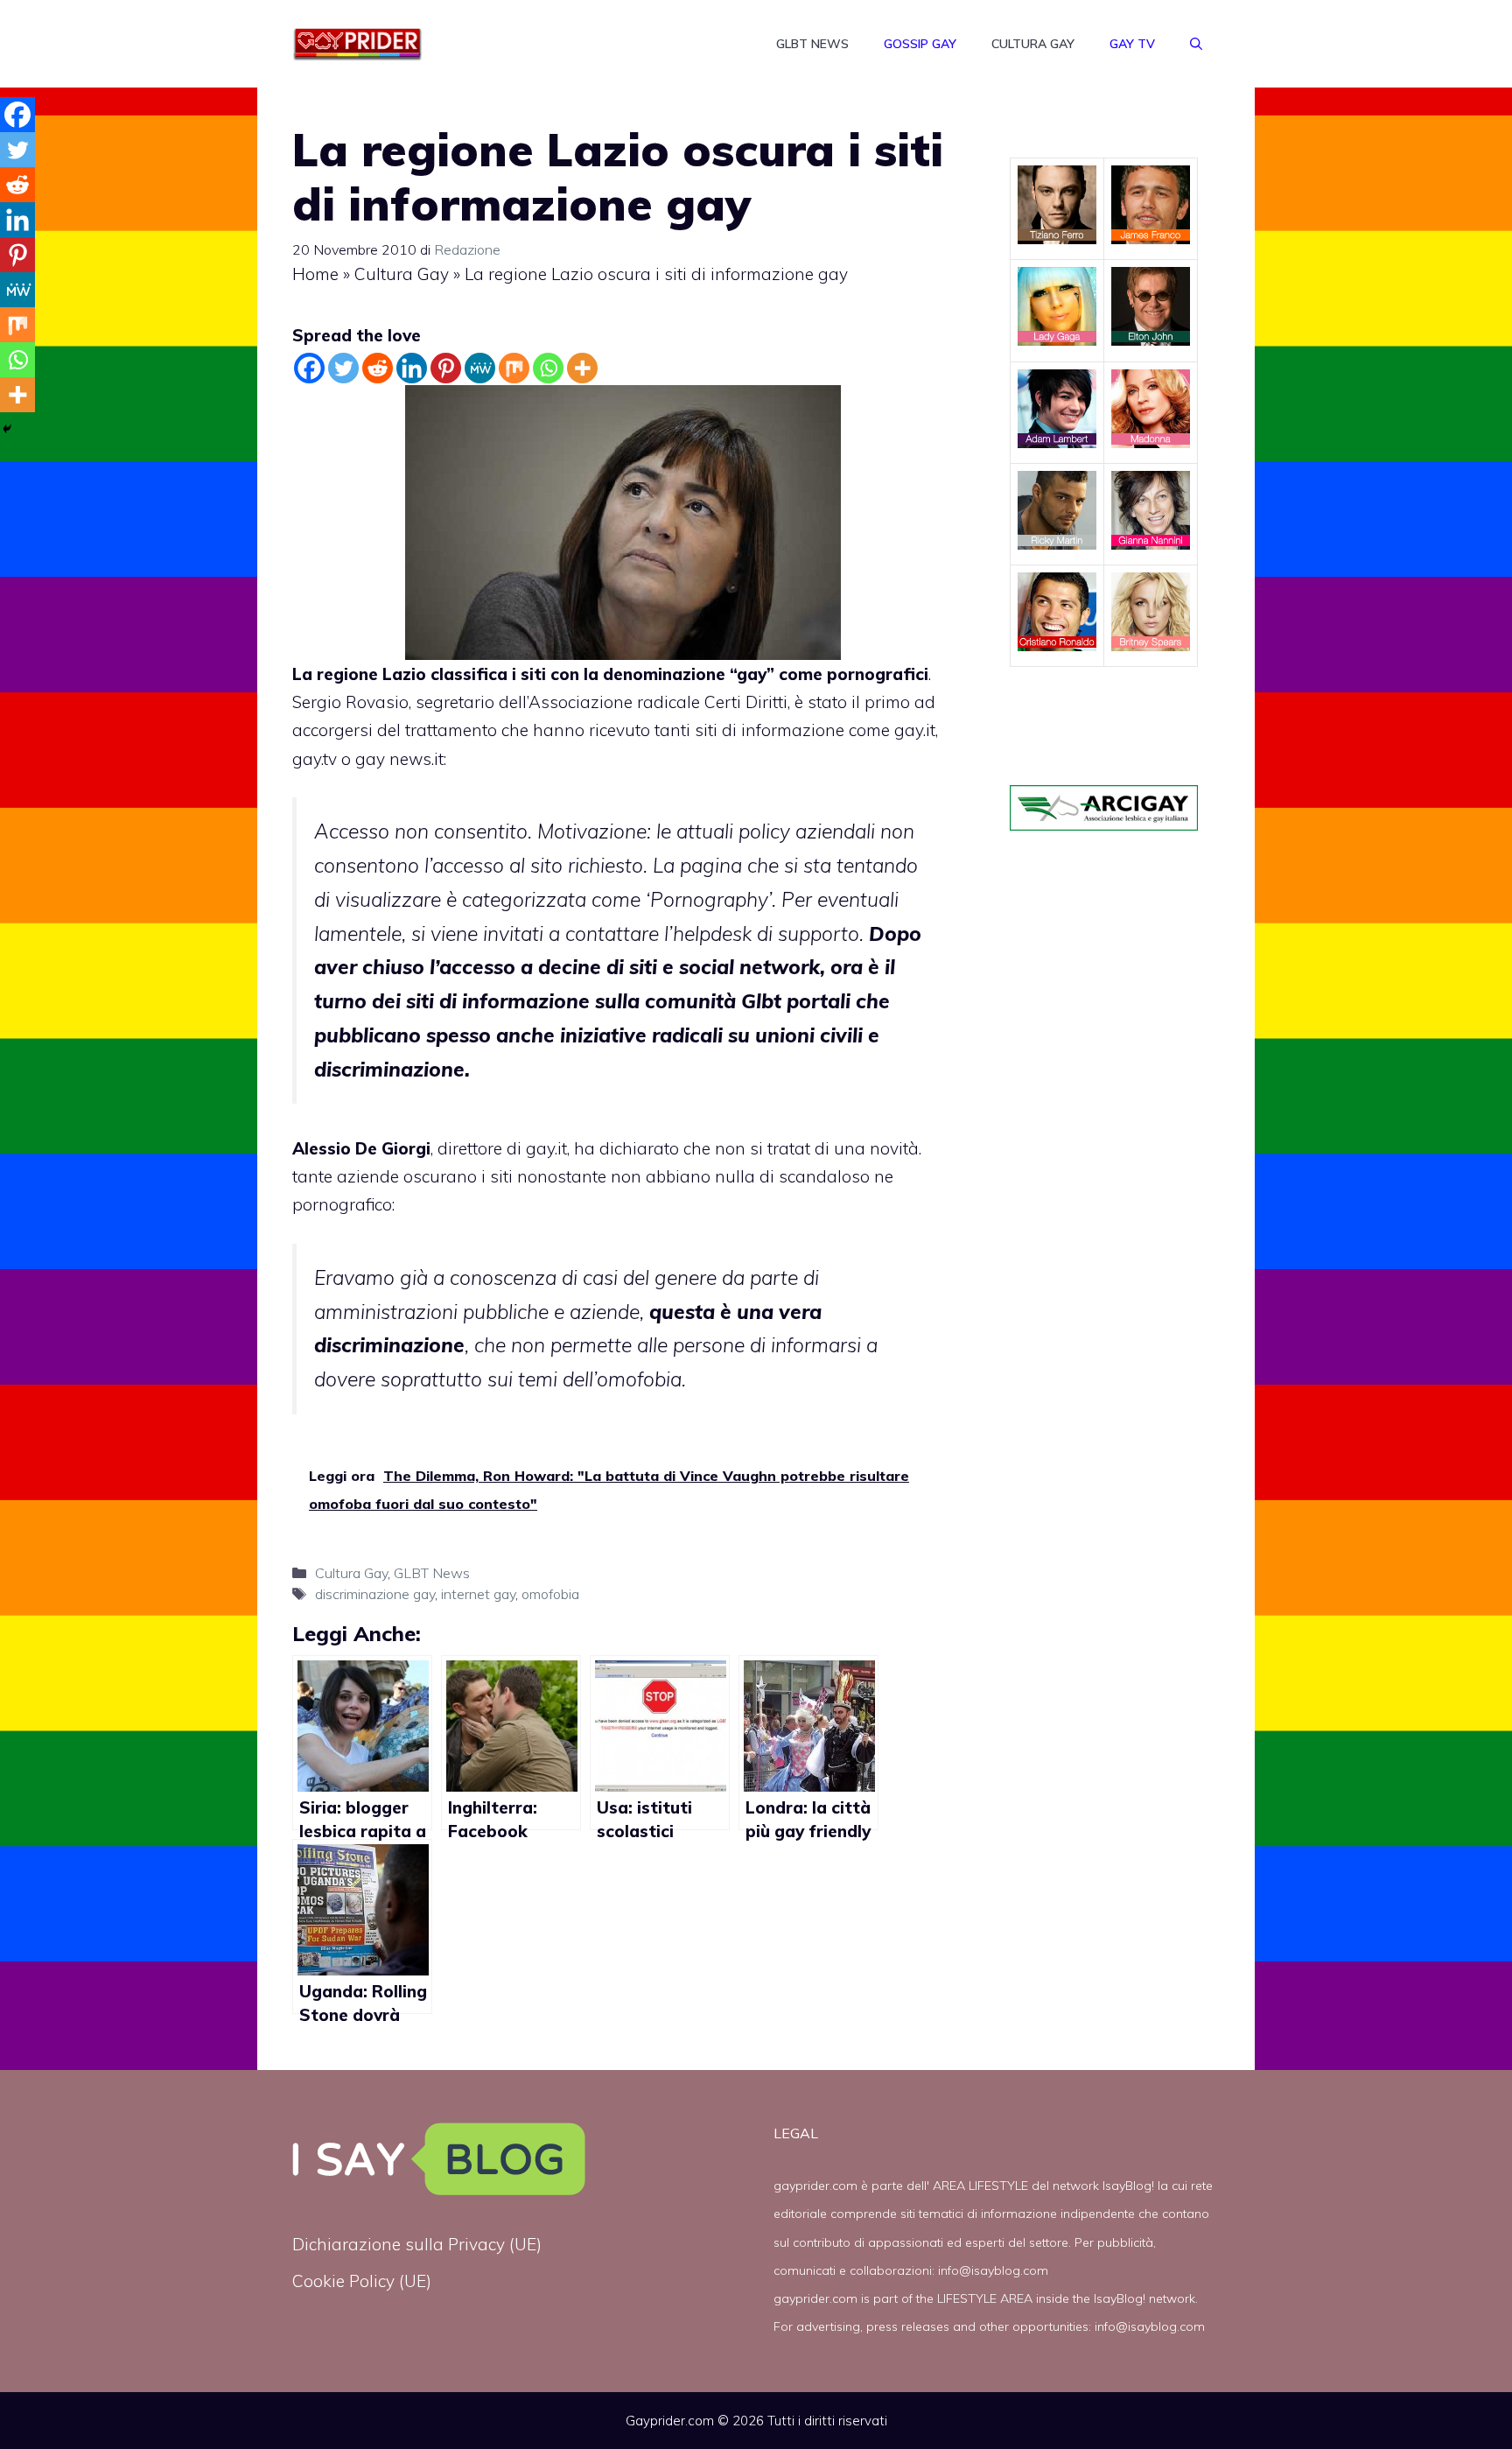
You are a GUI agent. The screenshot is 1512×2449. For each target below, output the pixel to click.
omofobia (550, 1594)
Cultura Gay (1033, 44)
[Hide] (7, 429)
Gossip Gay (920, 44)
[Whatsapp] (548, 368)
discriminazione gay (375, 1594)
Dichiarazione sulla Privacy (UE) (417, 2244)
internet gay (478, 1594)
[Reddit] (378, 368)
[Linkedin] (412, 368)
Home (315, 274)
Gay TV (1132, 44)
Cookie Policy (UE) (362, 2281)
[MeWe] (480, 368)
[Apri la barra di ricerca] (1196, 44)
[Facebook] (309, 368)
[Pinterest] (446, 368)
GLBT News (812, 44)
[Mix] (514, 368)
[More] (582, 368)
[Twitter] (343, 368)
